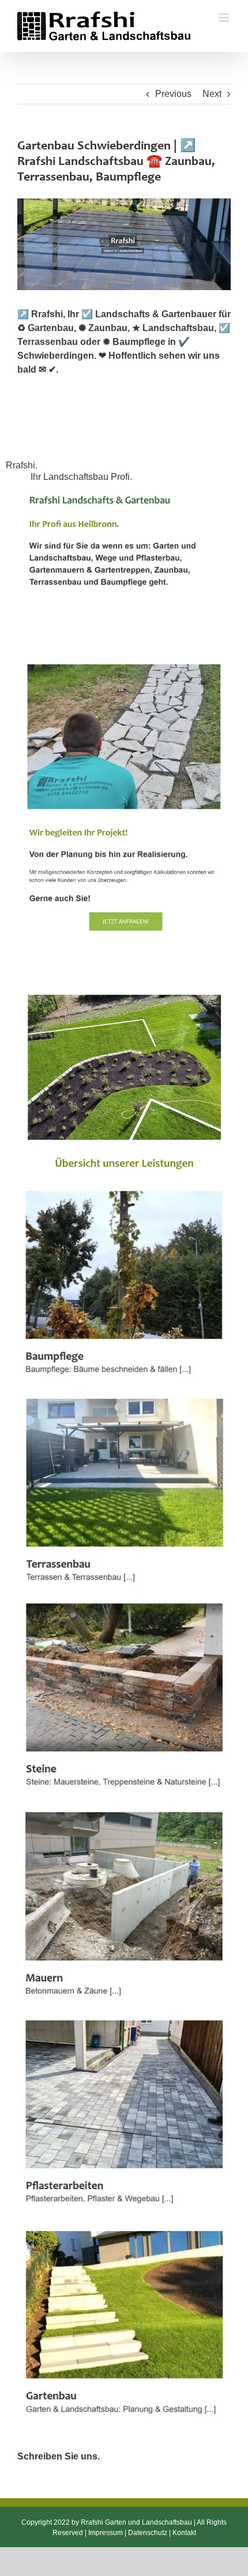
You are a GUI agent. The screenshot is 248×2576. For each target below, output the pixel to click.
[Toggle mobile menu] (225, 18)
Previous (173, 94)
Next (212, 94)
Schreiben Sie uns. (59, 2456)
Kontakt (184, 2533)
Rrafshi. (24, 465)
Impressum (106, 2533)
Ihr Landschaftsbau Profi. (84, 477)
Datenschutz (148, 2533)
